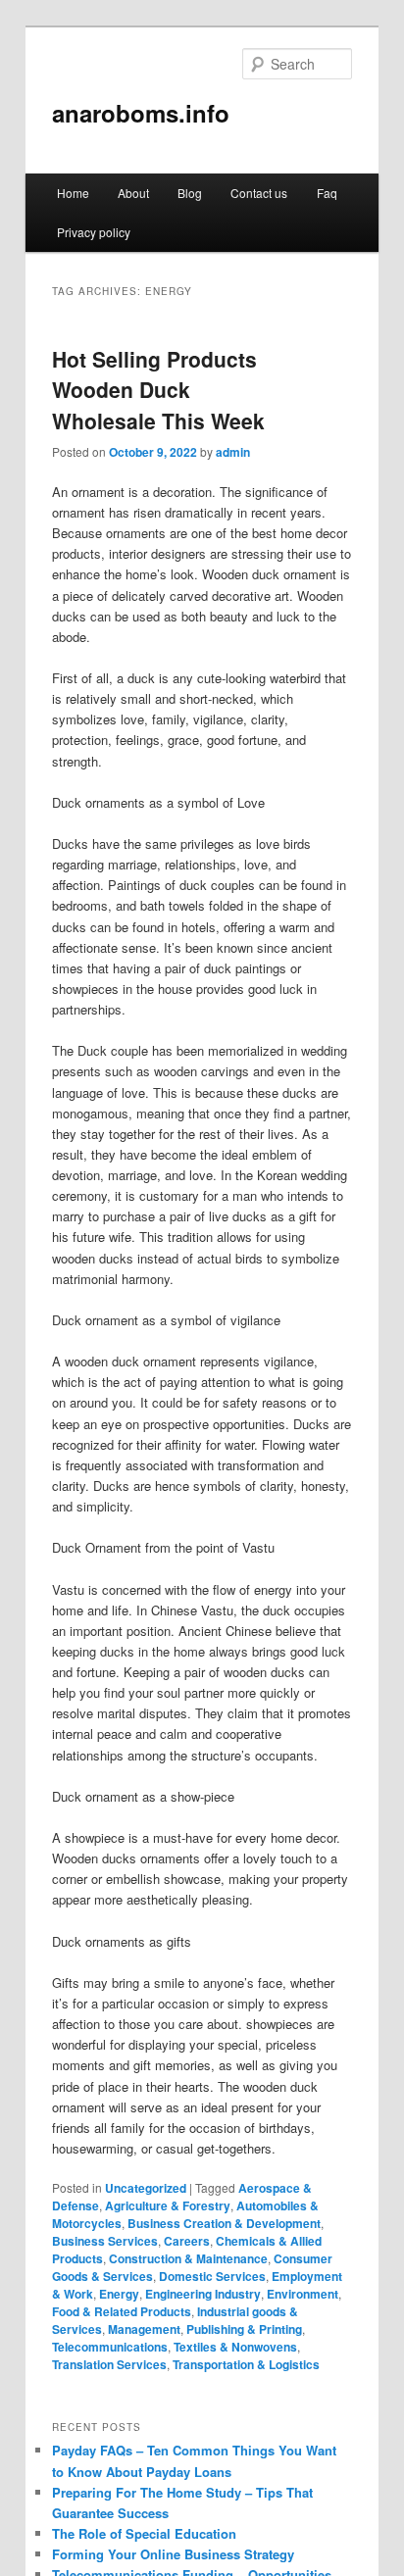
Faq (327, 193)
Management (144, 2329)
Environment (303, 2294)
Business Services (105, 2241)
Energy (119, 2294)
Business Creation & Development (224, 2223)
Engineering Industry (203, 2294)
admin (233, 452)
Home (73, 193)
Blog (190, 193)
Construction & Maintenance (188, 2258)
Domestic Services (212, 2276)
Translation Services (109, 2364)
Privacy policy (94, 232)
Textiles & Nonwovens (235, 2347)
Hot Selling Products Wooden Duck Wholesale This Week (158, 390)
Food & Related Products (122, 2311)
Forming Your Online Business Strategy (173, 2554)
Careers (187, 2241)
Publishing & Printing (244, 2329)
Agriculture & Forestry (168, 2205)
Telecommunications (110, 2347)
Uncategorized (146, 2188)
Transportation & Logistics (246, 2364)
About (133, 193)
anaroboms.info (141, 113)
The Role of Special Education (144, 2533)
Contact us (259, 193)
